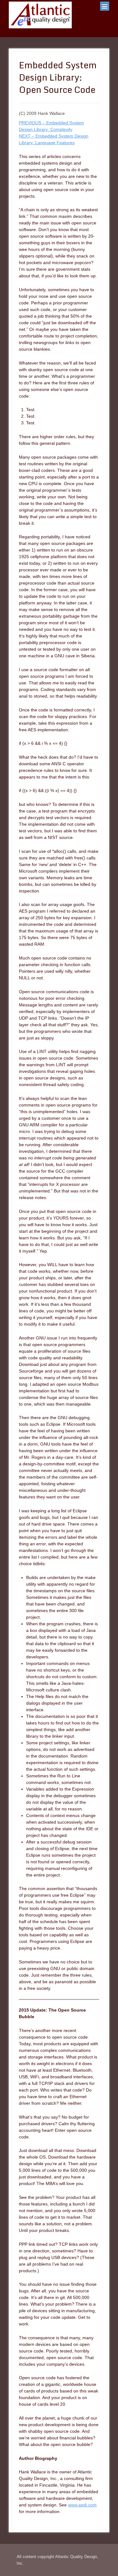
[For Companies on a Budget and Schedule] (40, 15)
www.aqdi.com (82, 2505)
